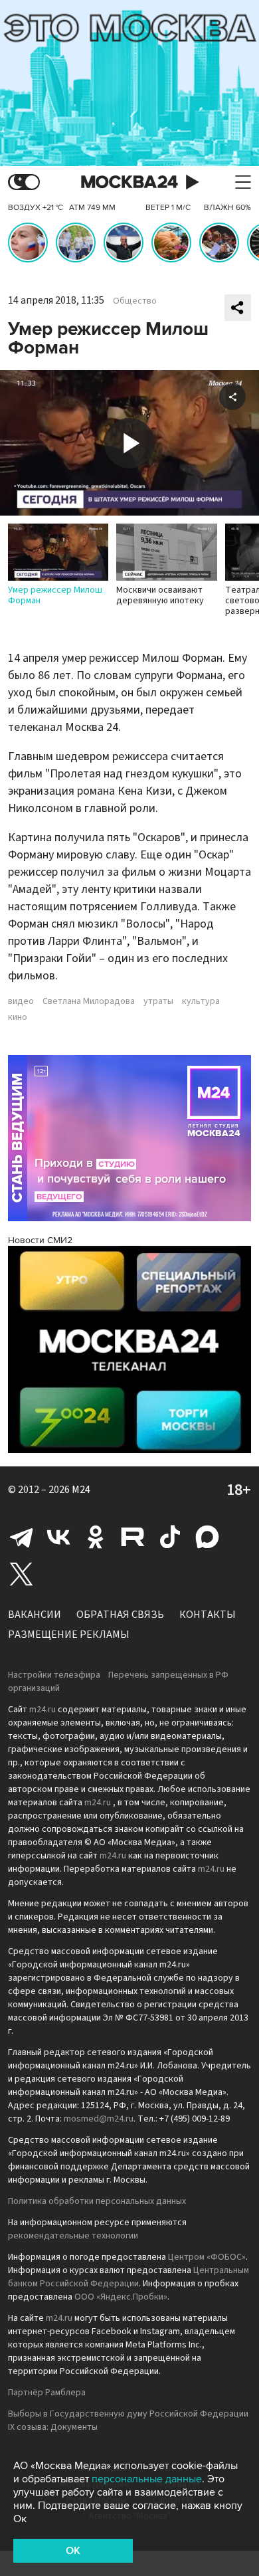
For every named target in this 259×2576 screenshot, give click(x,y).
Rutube (133, 1537)
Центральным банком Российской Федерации (129, 2277)
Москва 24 (129, 182)
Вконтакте (58, 1537)
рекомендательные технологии (73, 2236)
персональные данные (147, 2479)
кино (18, 1017)
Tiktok (170, 1537)
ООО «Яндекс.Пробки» (121, 2297)
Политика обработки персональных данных (97, 2201)
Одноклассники (96, 1537)
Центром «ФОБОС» (207, 2257)
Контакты (208, 1615)
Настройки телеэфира (54, 1675)
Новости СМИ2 (40, 1240)
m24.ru (43, 1710)
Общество (135, 301)
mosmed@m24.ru (99, 2119)
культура (201, 1001)
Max (207, 1537)
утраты (158, 1001)
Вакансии (35, 1615)
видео (21, 1001)
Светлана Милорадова (89, 1001)
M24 (81, 1490)
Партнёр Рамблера (47, 2393)
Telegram (21, 1537)
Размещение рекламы (69, 1635)
